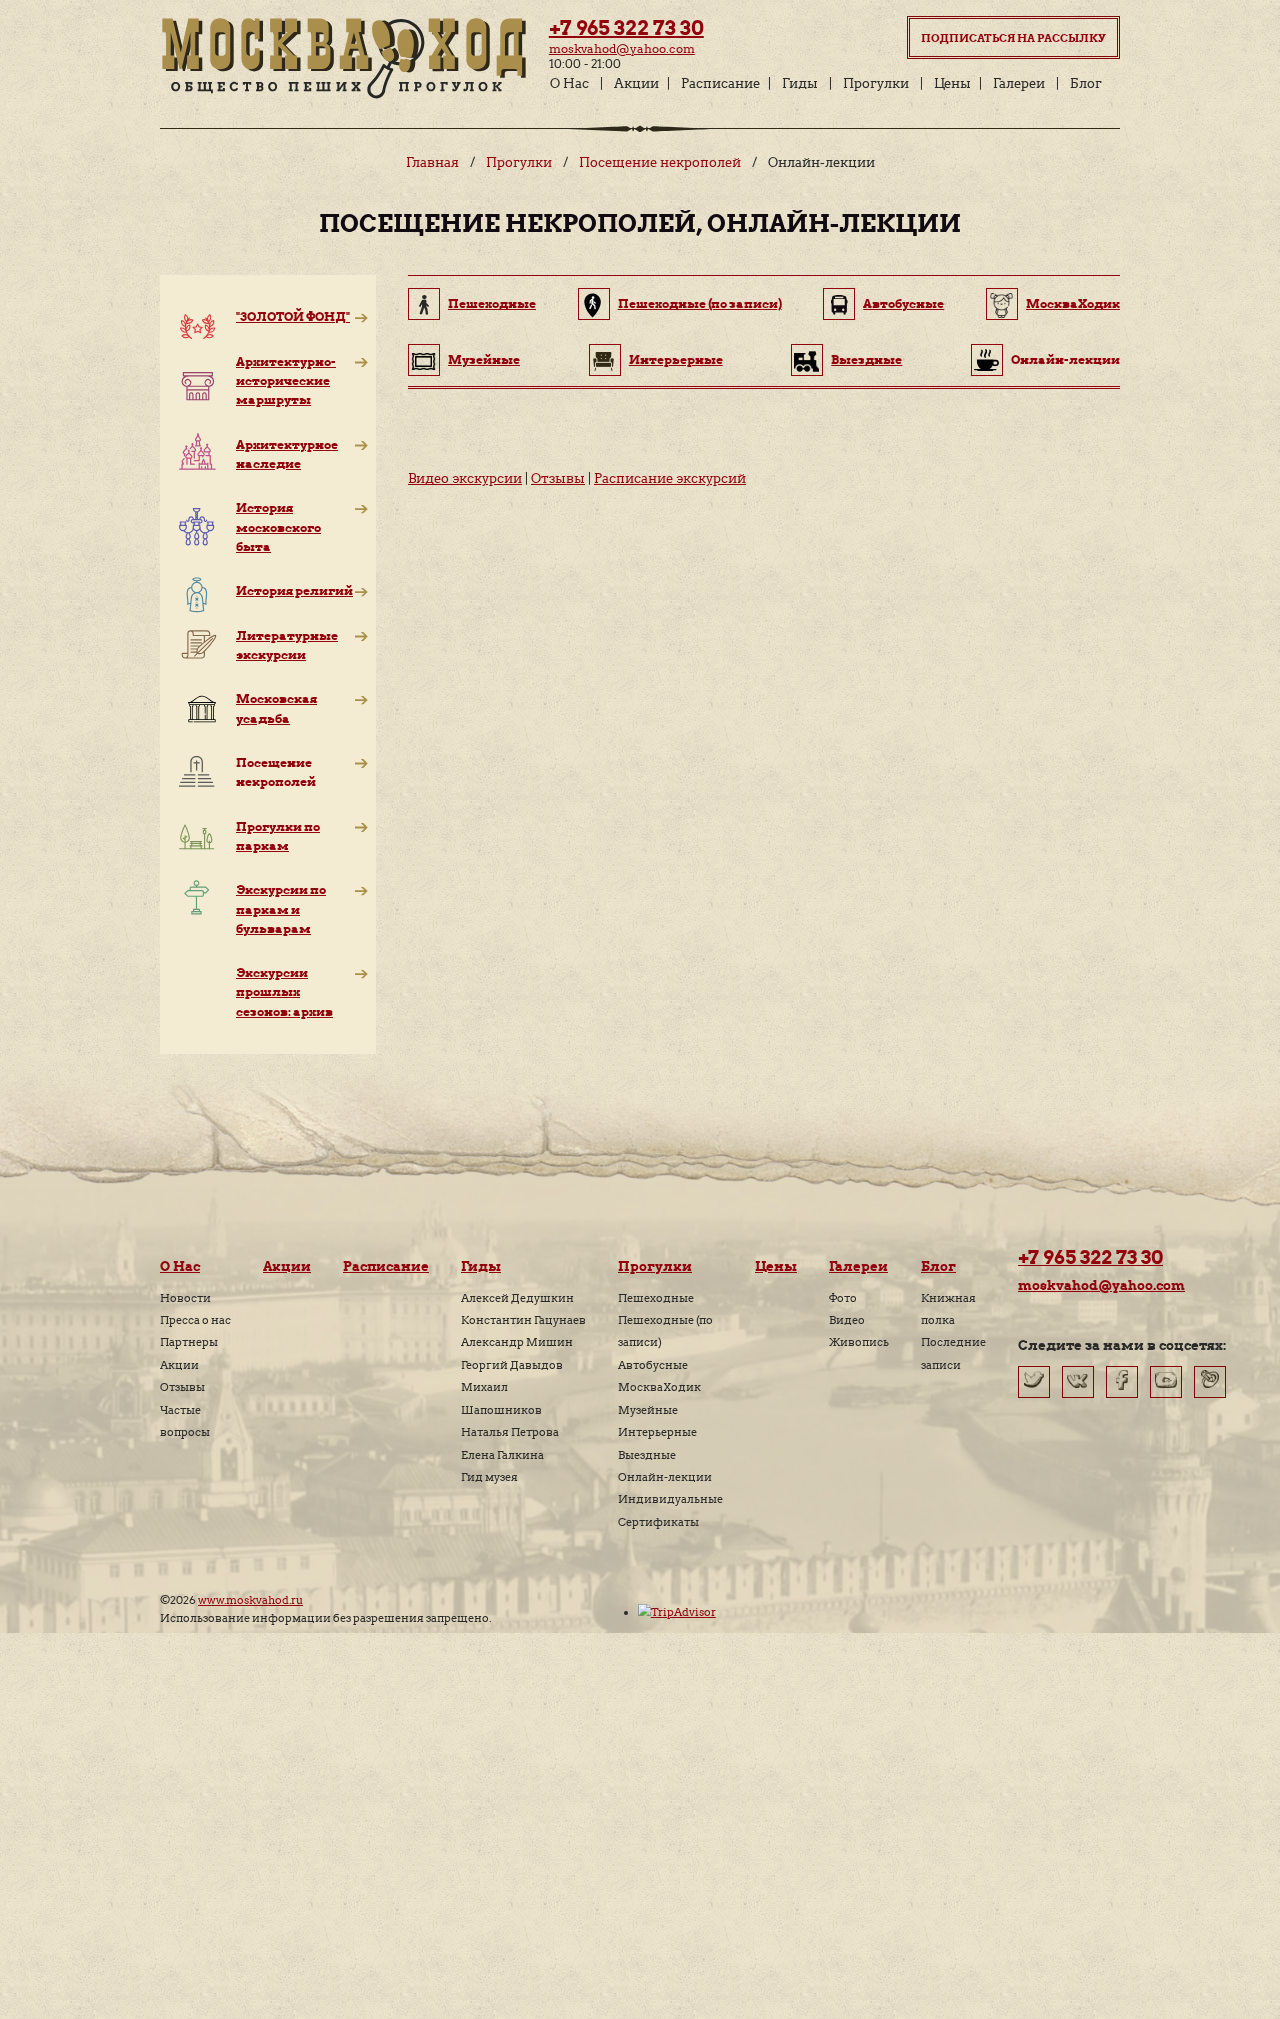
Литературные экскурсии (287, 645)
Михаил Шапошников (501, 1398)
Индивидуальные (670, 1499)
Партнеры (189, 1342)
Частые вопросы (185, 1421)
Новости (185, 1298)
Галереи (1019, 83)
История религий (294, 590)
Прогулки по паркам (278, 836)
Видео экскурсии (465, 478)
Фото (843, 1298)
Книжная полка (948, 1309)
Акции (636, 83)
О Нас (569, 83)
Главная (432, 162)
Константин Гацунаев (523, 1320)
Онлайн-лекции (665, 1477)
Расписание (720, 83)
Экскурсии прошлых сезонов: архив (284, 991)
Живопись (859, 1342)
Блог (1086, 83)
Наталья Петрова (510, 1432)
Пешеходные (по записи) (700, 303)
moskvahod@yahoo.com (622, 48)
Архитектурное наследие (287, 454)
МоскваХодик (1073, 303)
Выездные (866, 359)
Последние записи (953, 1353)
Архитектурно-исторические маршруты (286, 380)
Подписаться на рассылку (1013, 38)
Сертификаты (658, 1522)
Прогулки (876, 83)
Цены (952, 83)
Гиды (800, 83)
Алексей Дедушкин (517, 1298)
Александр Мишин (517, 1342)
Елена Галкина (502, 1455)
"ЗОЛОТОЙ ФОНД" (293, 316)
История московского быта (278, 526)
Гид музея (489, 1477)
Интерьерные (676, 359)
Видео (847, 1320)
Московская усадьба (276, 708)
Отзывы (558, 478)
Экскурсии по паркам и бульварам (281, 908)
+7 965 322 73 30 (626, 28)
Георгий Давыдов (512, 1365)
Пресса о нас (195, 1320)
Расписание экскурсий (670, 478)
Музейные (484, 359)
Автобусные (903, 303)
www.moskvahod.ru (250, 1600)
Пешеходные (492, 303)
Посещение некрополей (660, 162)
